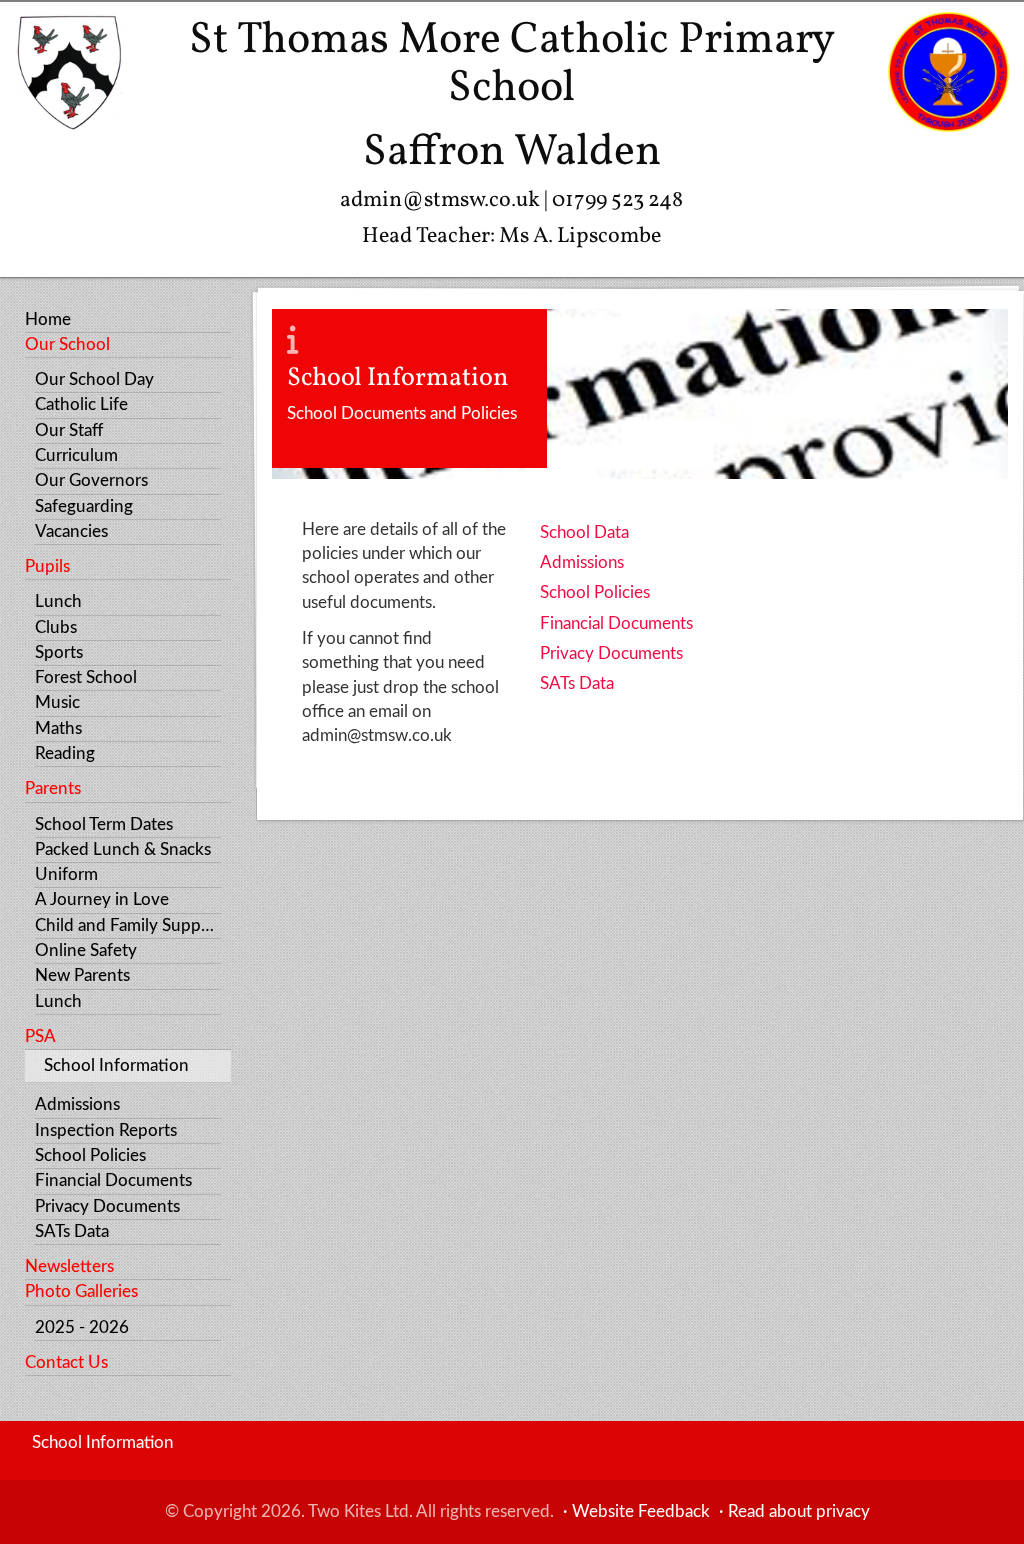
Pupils (47, 566)
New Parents (82, 975)
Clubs (56, 627)
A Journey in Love (102, 899)
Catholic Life (81, 404)
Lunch (58, 601)
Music (57, 702)
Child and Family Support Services (128, 925)
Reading (65, 753)
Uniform (66, 874)
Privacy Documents (107, 1206)
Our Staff (69, 430)
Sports (59, 652)
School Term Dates (104, 824)
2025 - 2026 (82, 1327)
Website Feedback (641, 1511)
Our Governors (91, 480)
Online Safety (86, 950)
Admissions (77, 1104)
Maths (58, 728)
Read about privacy (799, 1511)
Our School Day (94, 379)
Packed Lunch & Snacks (123, 849)
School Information (116, 1065)
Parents (53, 788)
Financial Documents (113, 1180)
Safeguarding (84, 506)
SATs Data (72, 1231)
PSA (40, 1036)
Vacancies (71, 531)
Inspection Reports (106, 1130)
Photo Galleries (81, 1291)
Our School (67, 344)
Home (48, 319)
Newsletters (69, 1266)
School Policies (90, 1155)
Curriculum (76, 455)
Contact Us (66, 1362)
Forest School (86, 677)
